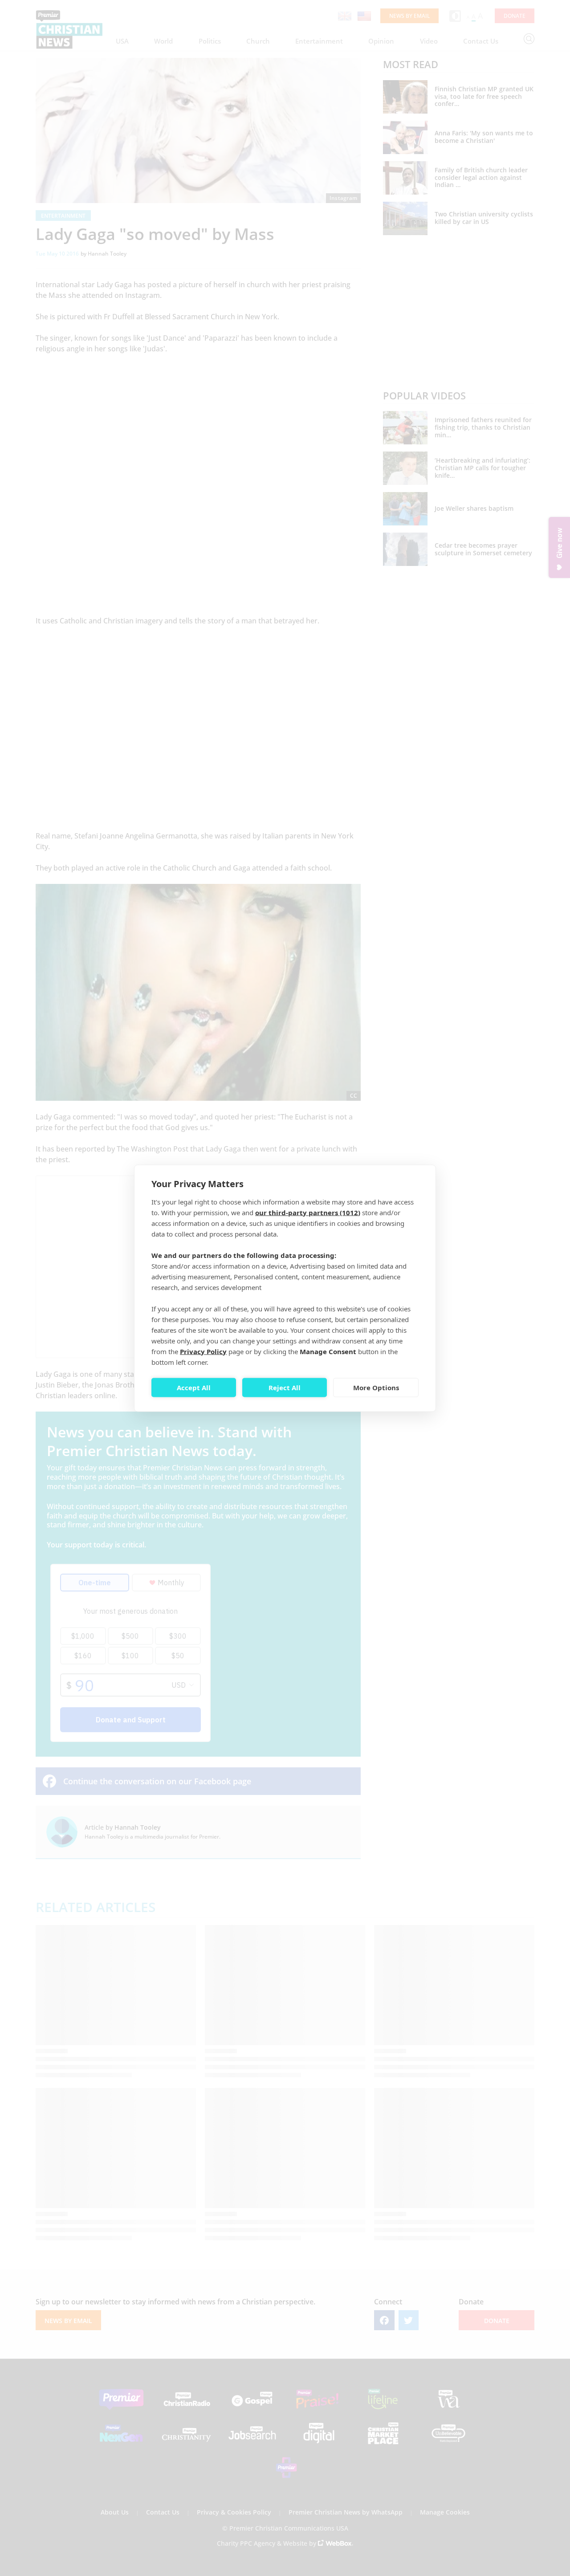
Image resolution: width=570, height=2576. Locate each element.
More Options (376, 1388)
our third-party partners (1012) (308, 1212)
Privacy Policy (203, 1351)
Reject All (285, 1388)
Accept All (194, 1388)
